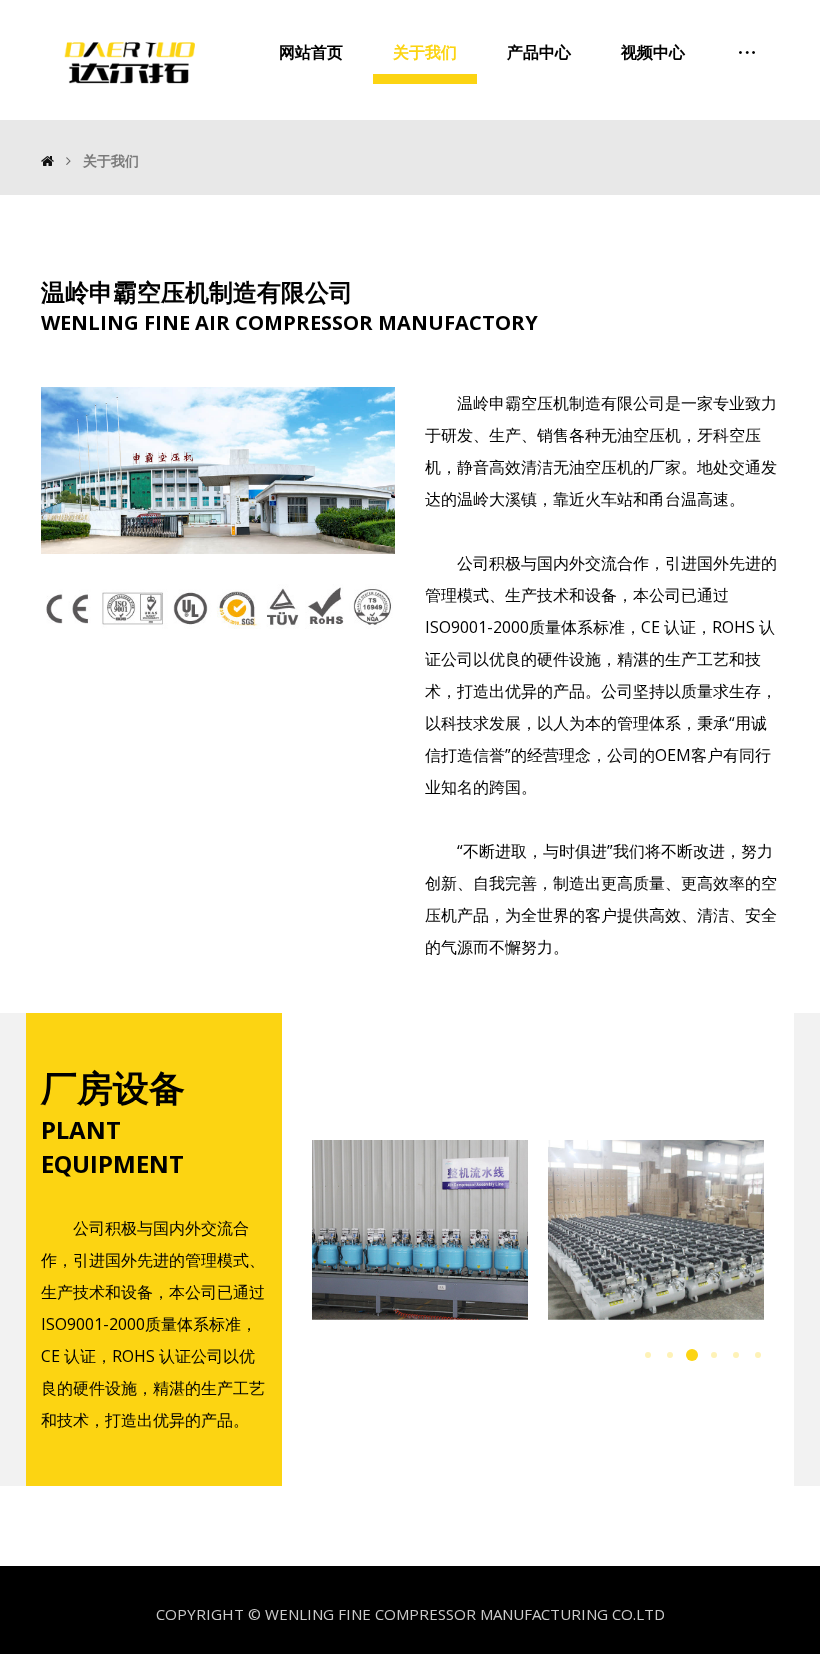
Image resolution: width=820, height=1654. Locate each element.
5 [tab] (736, 1355)
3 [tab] (692, 1355)
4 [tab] (714, 1355)
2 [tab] (670, 1355)
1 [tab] (648, 1355)
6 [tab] (758, 1355)
